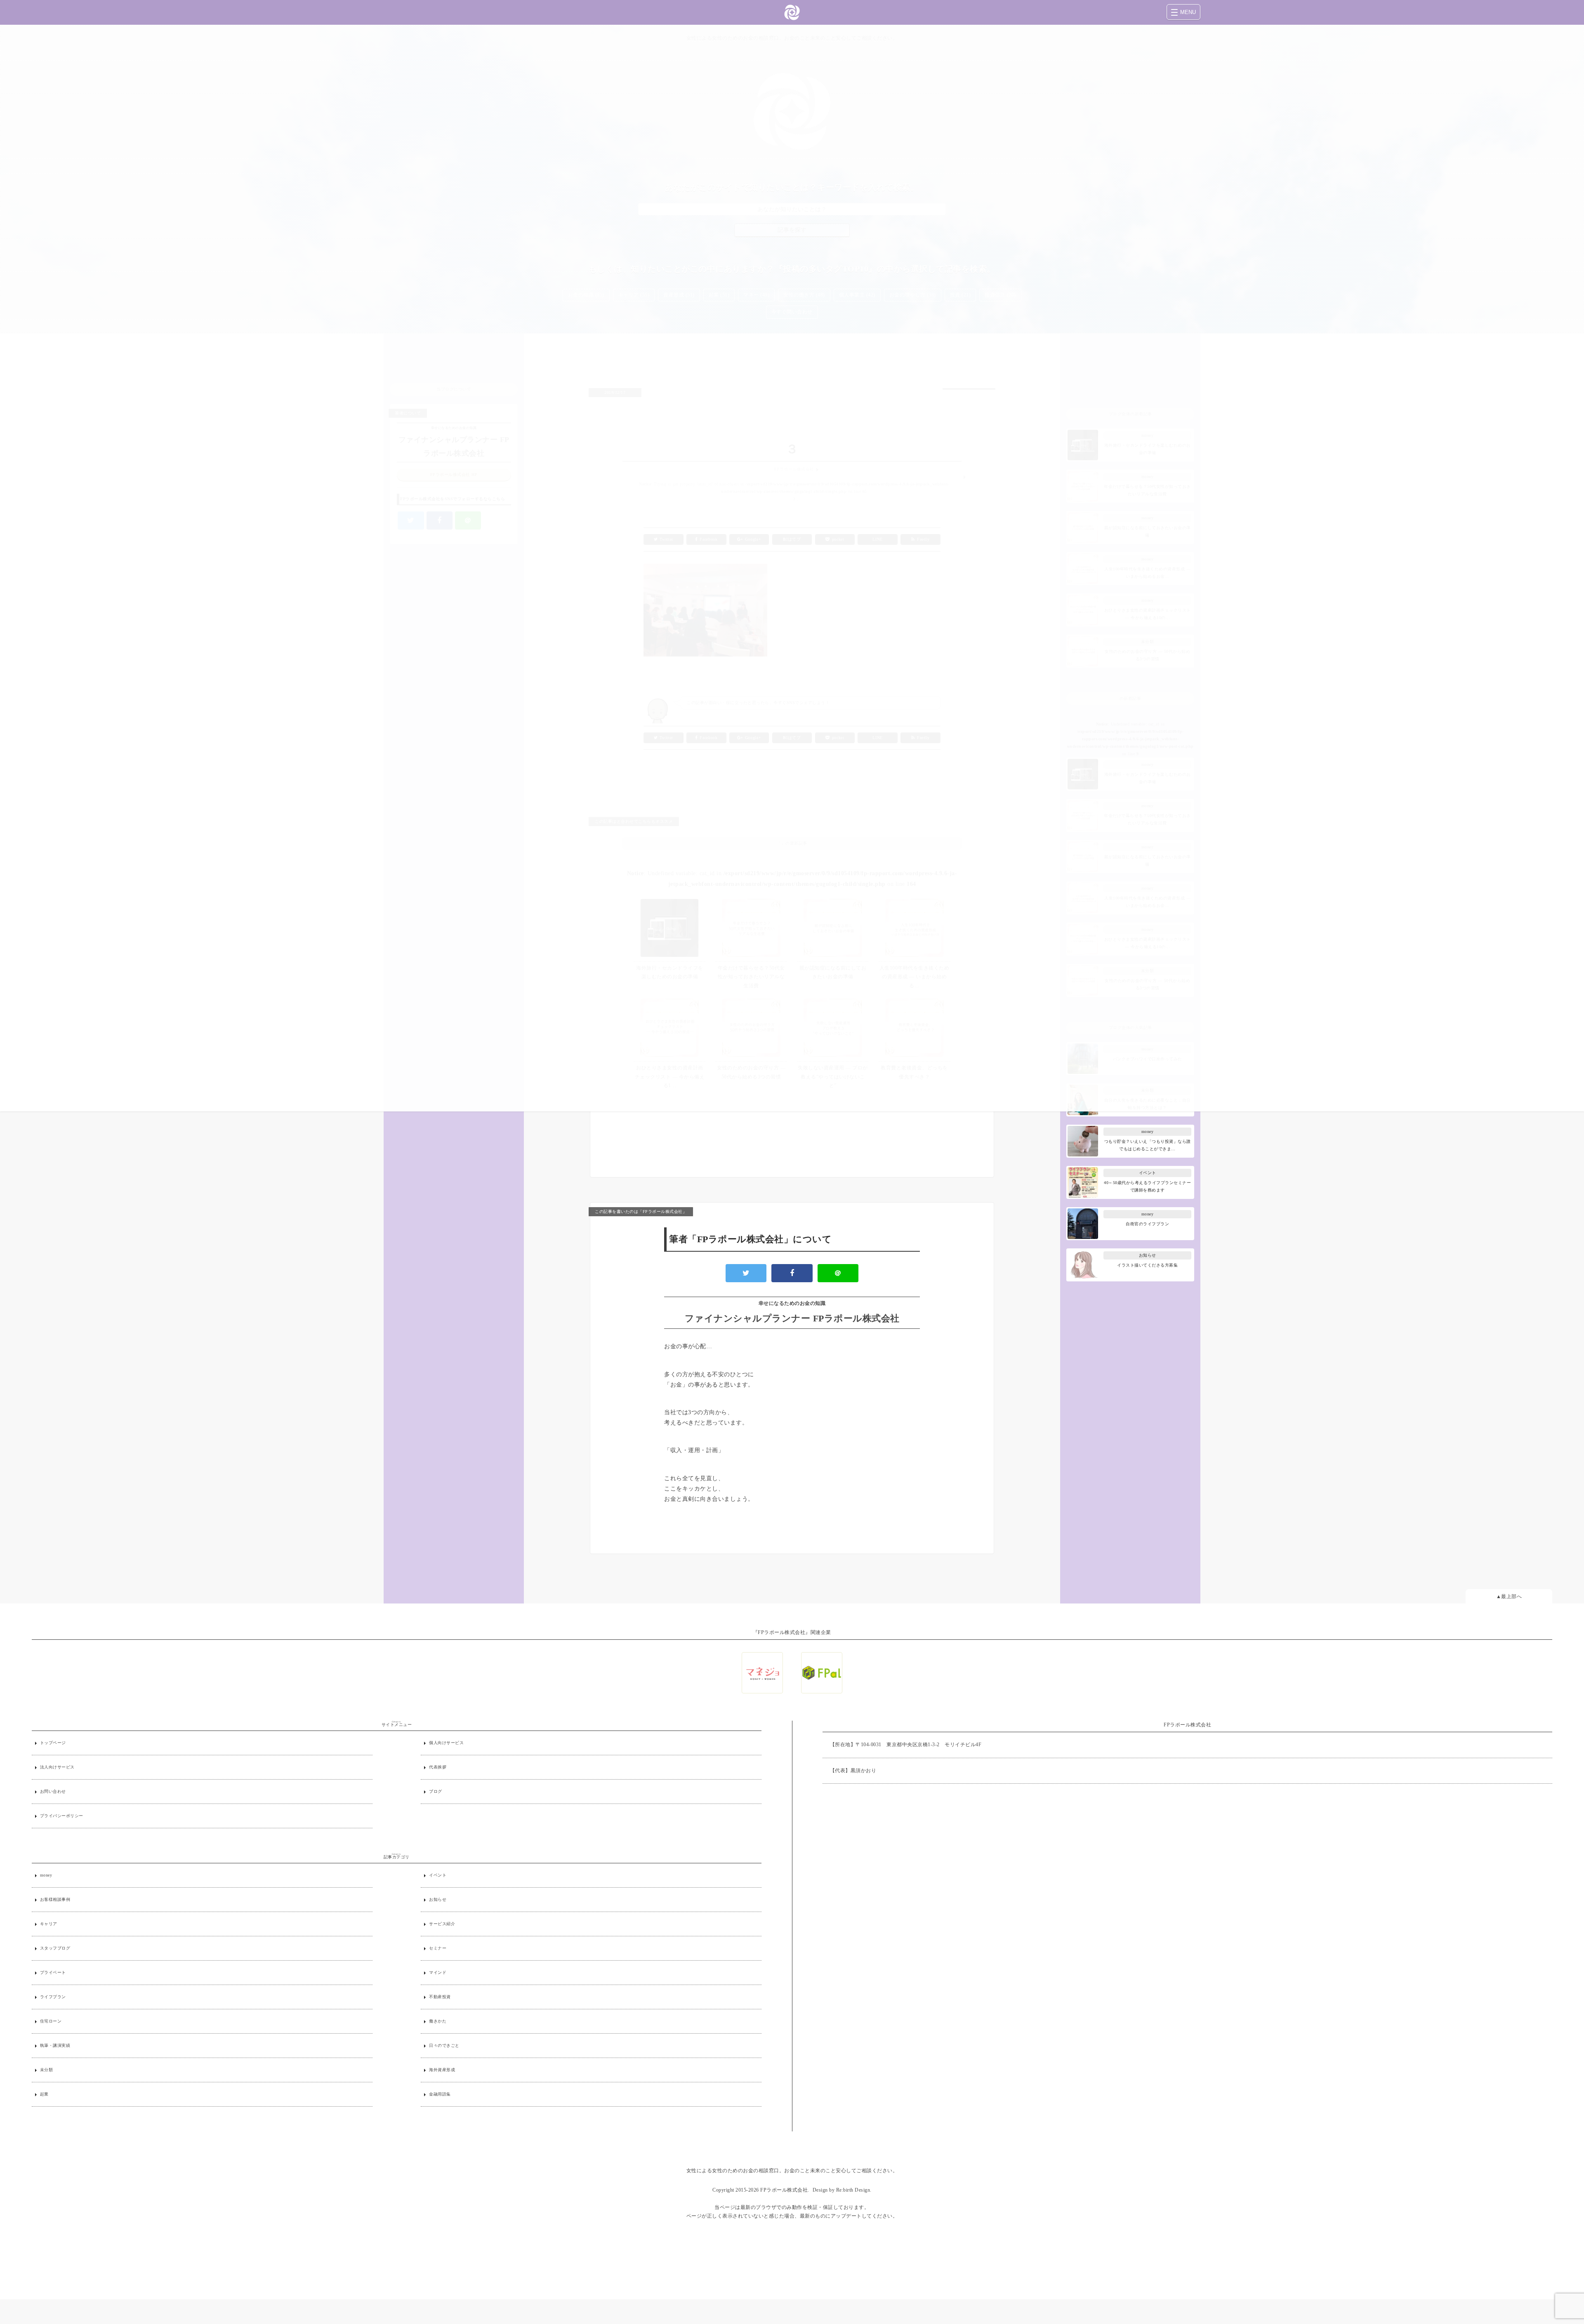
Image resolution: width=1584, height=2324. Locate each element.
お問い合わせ (53, 1791)
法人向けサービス (57, 1767)
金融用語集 (440, 2094)
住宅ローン (51, 2021)
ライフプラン (53, 1997)
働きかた (438, 2021)
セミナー (438, 1948)
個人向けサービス (446, 1743)
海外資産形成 (442, 2070)
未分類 (47, 2070)
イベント (438, 1875)
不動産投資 (440, 1997)
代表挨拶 (438, 1767)
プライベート (53, 1972)
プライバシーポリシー (62, 1816)
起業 (44, 2094)
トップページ (53, 1743)
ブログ (436, 1791)
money (46, 1875)
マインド (438, 1972)
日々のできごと (444, 2045)
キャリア (49, 1924)
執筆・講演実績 (55, 2045)
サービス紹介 (442, 1924)
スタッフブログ (55, 1948)
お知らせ (438, 1899)
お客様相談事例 (55, 1899)
